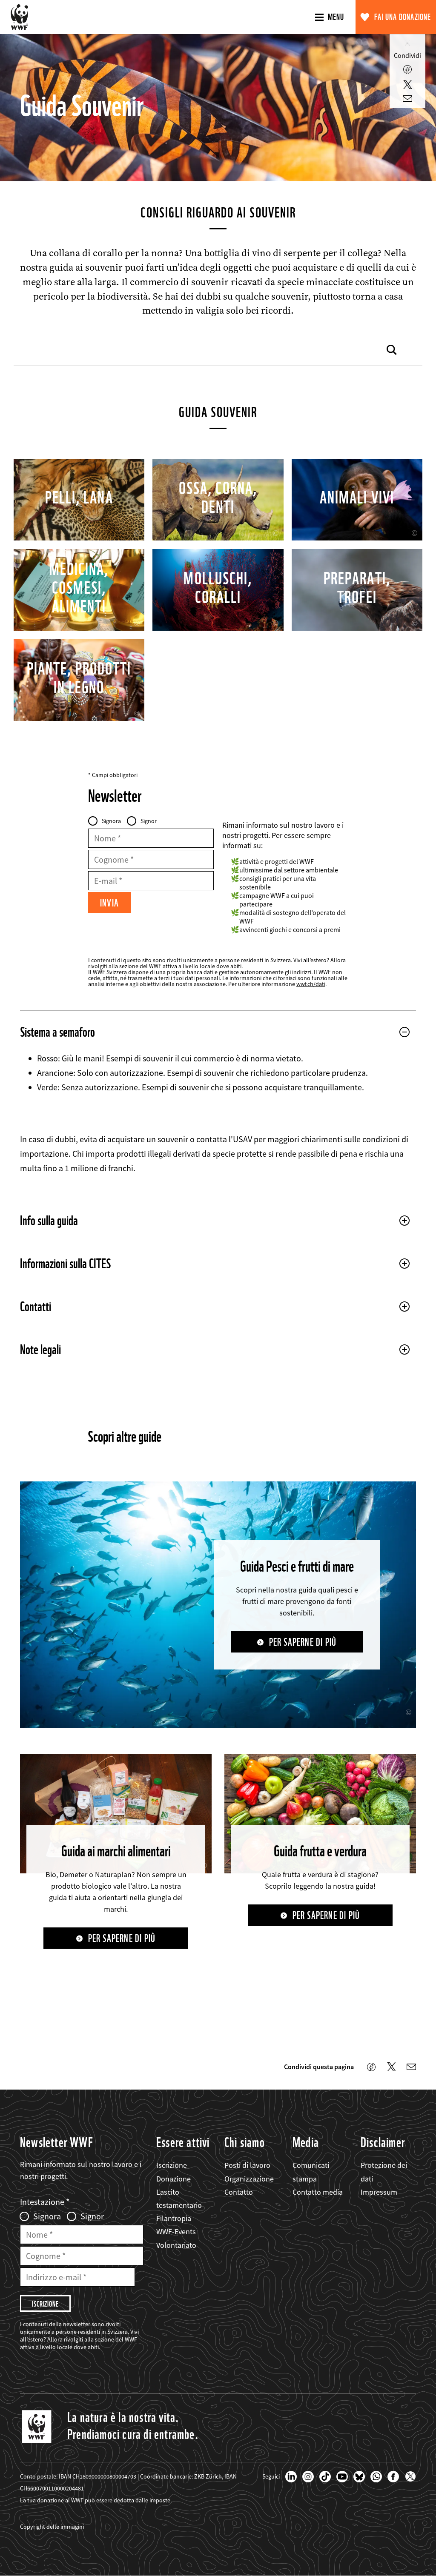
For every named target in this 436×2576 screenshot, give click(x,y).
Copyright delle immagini (52, 2527)
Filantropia (174, 2218)
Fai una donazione (403, 17)
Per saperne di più (303, 1642)
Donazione (174, 2179)
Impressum (379, 2192)
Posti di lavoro (247, 2165)
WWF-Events (176, 2231)
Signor (149, 821)
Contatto (239, 2192)
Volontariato (176, 2245)
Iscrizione (172, 2165)
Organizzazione (249, 2179)
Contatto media (318, 2192)
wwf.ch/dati (311, 984)
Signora (111, 821)
